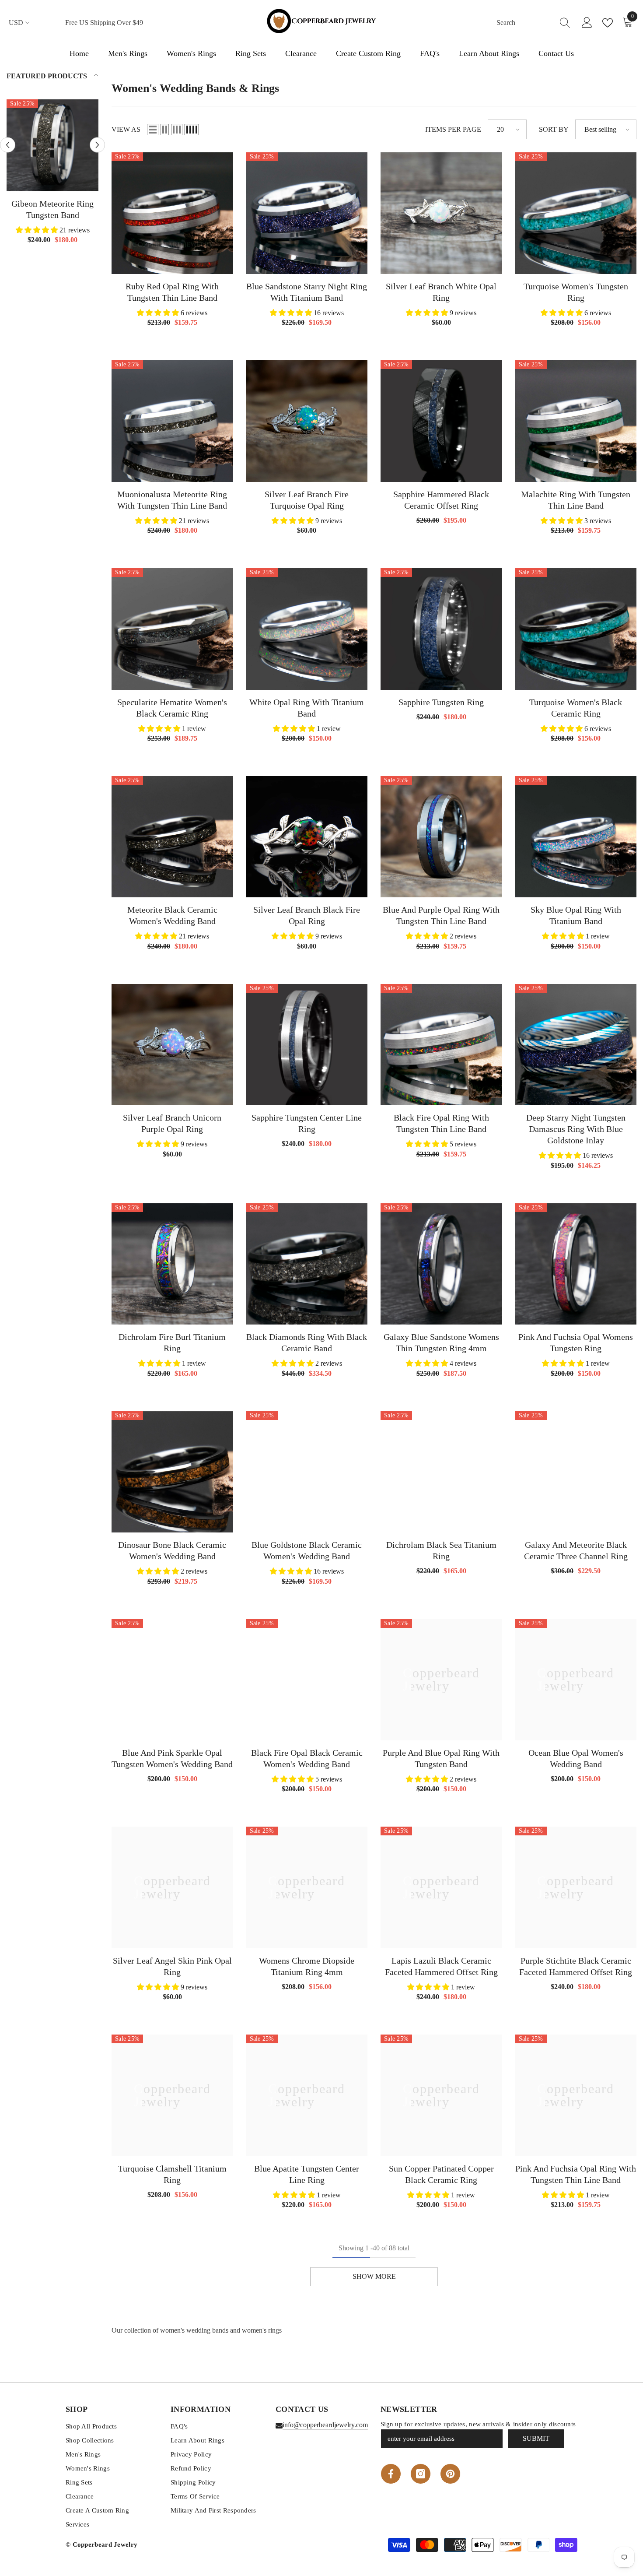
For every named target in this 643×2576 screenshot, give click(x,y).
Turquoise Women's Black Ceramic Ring (576, 708)
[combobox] (525, 23)
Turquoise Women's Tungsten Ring (576, 292)
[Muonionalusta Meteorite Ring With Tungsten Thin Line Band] (172, 421)
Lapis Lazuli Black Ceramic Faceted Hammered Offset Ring (441, 1966)
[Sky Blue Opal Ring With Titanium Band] (576, 837)
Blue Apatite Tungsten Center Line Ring (307, 2174)
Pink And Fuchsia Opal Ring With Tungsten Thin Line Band (576, 2174)
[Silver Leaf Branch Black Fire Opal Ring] (307, 837)
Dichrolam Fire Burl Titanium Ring (172, 1342)
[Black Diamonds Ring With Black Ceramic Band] (307, 1264)
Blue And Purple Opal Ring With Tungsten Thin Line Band (441, 915)
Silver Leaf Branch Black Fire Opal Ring (307, 915)
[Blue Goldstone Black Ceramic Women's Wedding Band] (307, 1472)
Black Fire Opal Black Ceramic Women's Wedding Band (307, 1758)
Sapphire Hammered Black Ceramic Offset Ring (441, 500)
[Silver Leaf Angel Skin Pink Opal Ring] (172, 1887)
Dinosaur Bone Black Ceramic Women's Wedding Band (172, 1550)
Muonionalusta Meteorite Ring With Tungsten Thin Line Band (172, 500)
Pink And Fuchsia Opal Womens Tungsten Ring (576, 1342)
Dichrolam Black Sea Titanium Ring (441, 1550)
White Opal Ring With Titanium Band (307, 708)
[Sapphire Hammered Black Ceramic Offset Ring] (441, 421)
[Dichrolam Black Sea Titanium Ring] (441, 1472)
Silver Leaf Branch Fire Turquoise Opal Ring (307, 500)
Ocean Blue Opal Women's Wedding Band (576, 1758)
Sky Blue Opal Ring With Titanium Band (576, 915)
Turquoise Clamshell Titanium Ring (172, 2174)
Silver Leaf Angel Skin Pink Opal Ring (172, 1966)
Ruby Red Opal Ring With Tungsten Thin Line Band (172, 292)
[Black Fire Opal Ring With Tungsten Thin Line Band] (441, 1045)
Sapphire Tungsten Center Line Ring (307, 1123)
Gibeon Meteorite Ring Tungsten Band (52, 209)
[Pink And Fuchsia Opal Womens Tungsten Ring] (576, 1264)
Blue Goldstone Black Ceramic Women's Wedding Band (307, 1550)
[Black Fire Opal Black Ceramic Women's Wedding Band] (307, 1680)
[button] (8, 145)
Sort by (554, 129)
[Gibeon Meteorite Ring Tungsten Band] (52, 145)
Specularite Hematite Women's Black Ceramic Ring (172, 708)
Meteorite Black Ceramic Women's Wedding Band (172, 915)
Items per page (453, 129)
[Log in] (587, 23)
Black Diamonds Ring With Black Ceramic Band (307, 1342)
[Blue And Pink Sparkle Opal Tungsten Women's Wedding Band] (172, 1680)
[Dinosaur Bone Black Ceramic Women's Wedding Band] (172, 1472)
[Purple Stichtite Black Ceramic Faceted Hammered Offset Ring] (576, 1887)
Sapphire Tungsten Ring (441, 702)
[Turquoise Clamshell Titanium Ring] (172, 2095)
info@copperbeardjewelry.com (325, 2425)
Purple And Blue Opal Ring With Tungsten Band (441, 1758)
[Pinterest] (450, 2474)
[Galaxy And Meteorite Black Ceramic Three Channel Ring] (576, 1472)
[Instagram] (421, 2474)
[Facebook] (391, 2474)
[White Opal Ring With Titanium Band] (307, 629)
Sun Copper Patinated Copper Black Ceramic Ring (441, 2174)
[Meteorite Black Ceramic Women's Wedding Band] (172, 837)
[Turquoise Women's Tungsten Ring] (576, 213)
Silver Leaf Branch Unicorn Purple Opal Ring (172, 1123)
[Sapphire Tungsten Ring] (441, 629)
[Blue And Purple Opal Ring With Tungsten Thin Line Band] (441, 837)
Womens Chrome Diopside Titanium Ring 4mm (307, 1966)
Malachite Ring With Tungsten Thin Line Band (576, 500)
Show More (374, 2276)
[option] (52, 175)
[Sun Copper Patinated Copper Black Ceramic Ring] (441, 2095)
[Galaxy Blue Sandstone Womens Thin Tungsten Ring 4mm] (441, 1264)
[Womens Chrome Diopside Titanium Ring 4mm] (307, 1887)
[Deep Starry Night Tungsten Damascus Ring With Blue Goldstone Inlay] (576, 1045)
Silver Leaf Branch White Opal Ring (441, 292)
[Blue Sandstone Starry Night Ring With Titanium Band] (307, 213)
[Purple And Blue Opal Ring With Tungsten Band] (441, 1680)
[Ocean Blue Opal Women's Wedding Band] (576, 1680)
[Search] (534, 23)
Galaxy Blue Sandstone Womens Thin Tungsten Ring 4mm (441, 1342)
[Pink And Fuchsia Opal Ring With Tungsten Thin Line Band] (576, 2095)
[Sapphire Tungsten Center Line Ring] (307, 1045)
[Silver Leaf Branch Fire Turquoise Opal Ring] (307, 421)
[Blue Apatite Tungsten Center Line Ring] (307, 2095)
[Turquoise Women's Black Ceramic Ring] (576, 629)
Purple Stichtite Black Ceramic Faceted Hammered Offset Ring (576, 1966)
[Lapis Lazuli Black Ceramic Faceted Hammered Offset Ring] (441, 1887)
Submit (536, 2438)
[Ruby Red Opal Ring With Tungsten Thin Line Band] (172, 213)
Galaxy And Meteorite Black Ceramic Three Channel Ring (576, 1550)
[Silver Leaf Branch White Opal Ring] (441, 213)
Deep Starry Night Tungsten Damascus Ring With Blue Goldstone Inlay (576, 1129)
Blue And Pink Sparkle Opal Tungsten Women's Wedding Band (172, 1758)
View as (126, 129)
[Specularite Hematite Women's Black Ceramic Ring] (172, 629)
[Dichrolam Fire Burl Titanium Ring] (172, 1264)
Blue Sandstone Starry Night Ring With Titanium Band (307, 292)
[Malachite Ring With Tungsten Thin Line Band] (576, 421)
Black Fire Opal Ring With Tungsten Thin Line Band (441, 1123)
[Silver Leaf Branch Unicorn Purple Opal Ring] (172, 1045)
